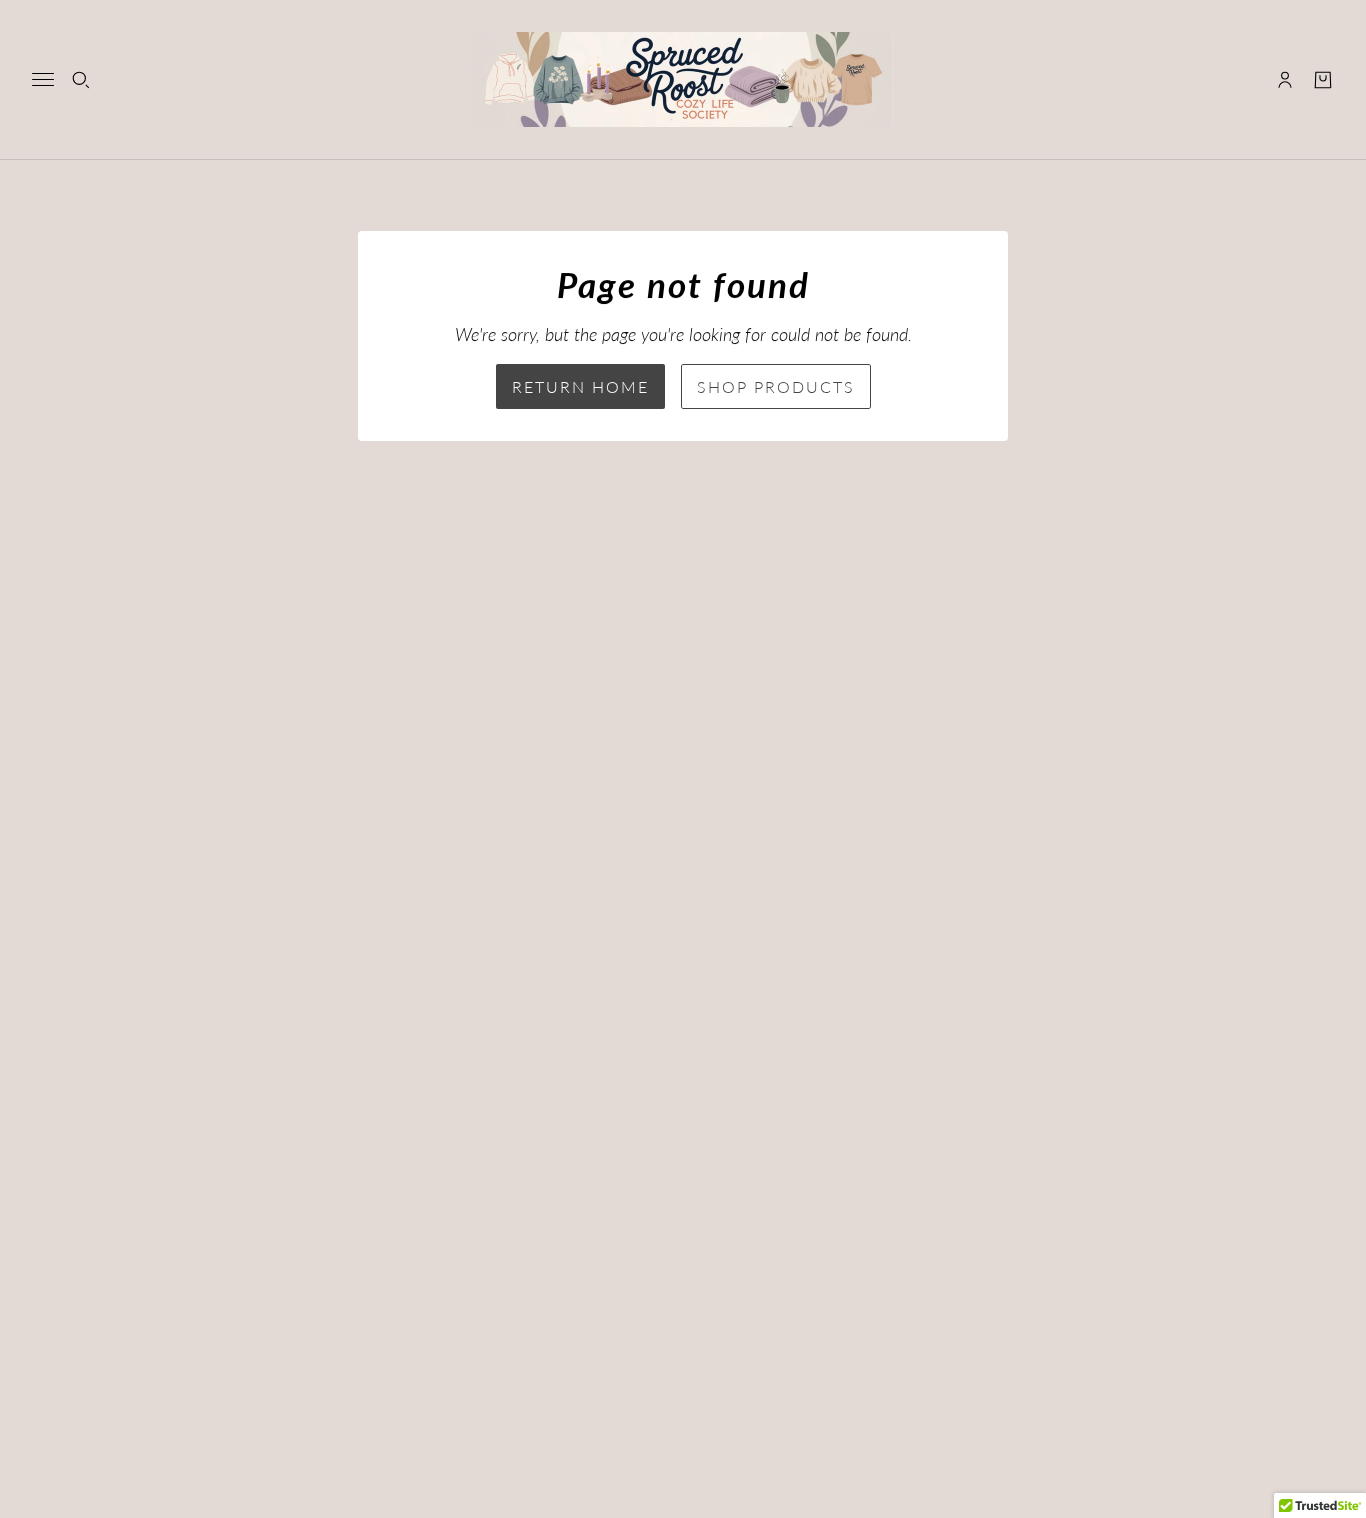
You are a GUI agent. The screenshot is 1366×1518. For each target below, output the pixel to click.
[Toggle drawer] (43, 79)
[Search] (81, 80)
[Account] (1285, 80)
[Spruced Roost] (683, 79)
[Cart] (1323, 80)
